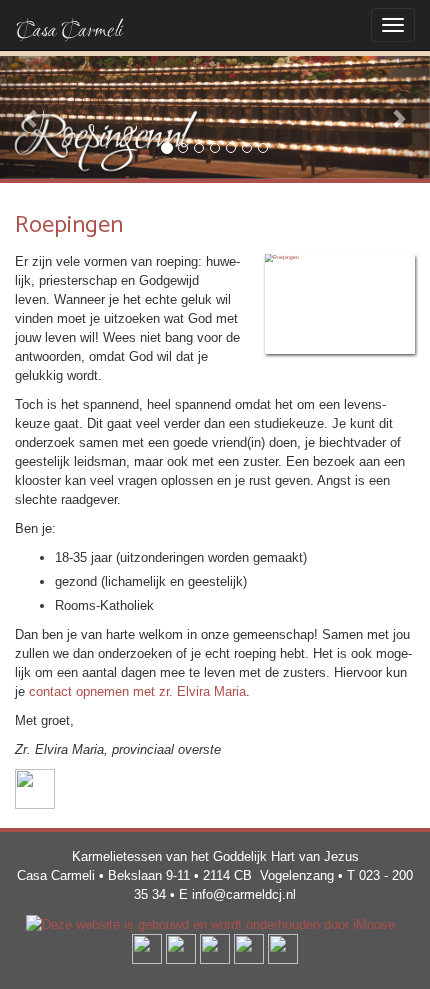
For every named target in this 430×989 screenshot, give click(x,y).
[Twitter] (181, 948)
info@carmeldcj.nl (244, 894)
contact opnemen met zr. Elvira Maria (137, 691)
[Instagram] (249, 948)
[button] (32, 117)
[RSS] (283, 948)
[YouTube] (215, 948)
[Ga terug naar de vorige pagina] (35, 788)
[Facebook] (147, 948)
